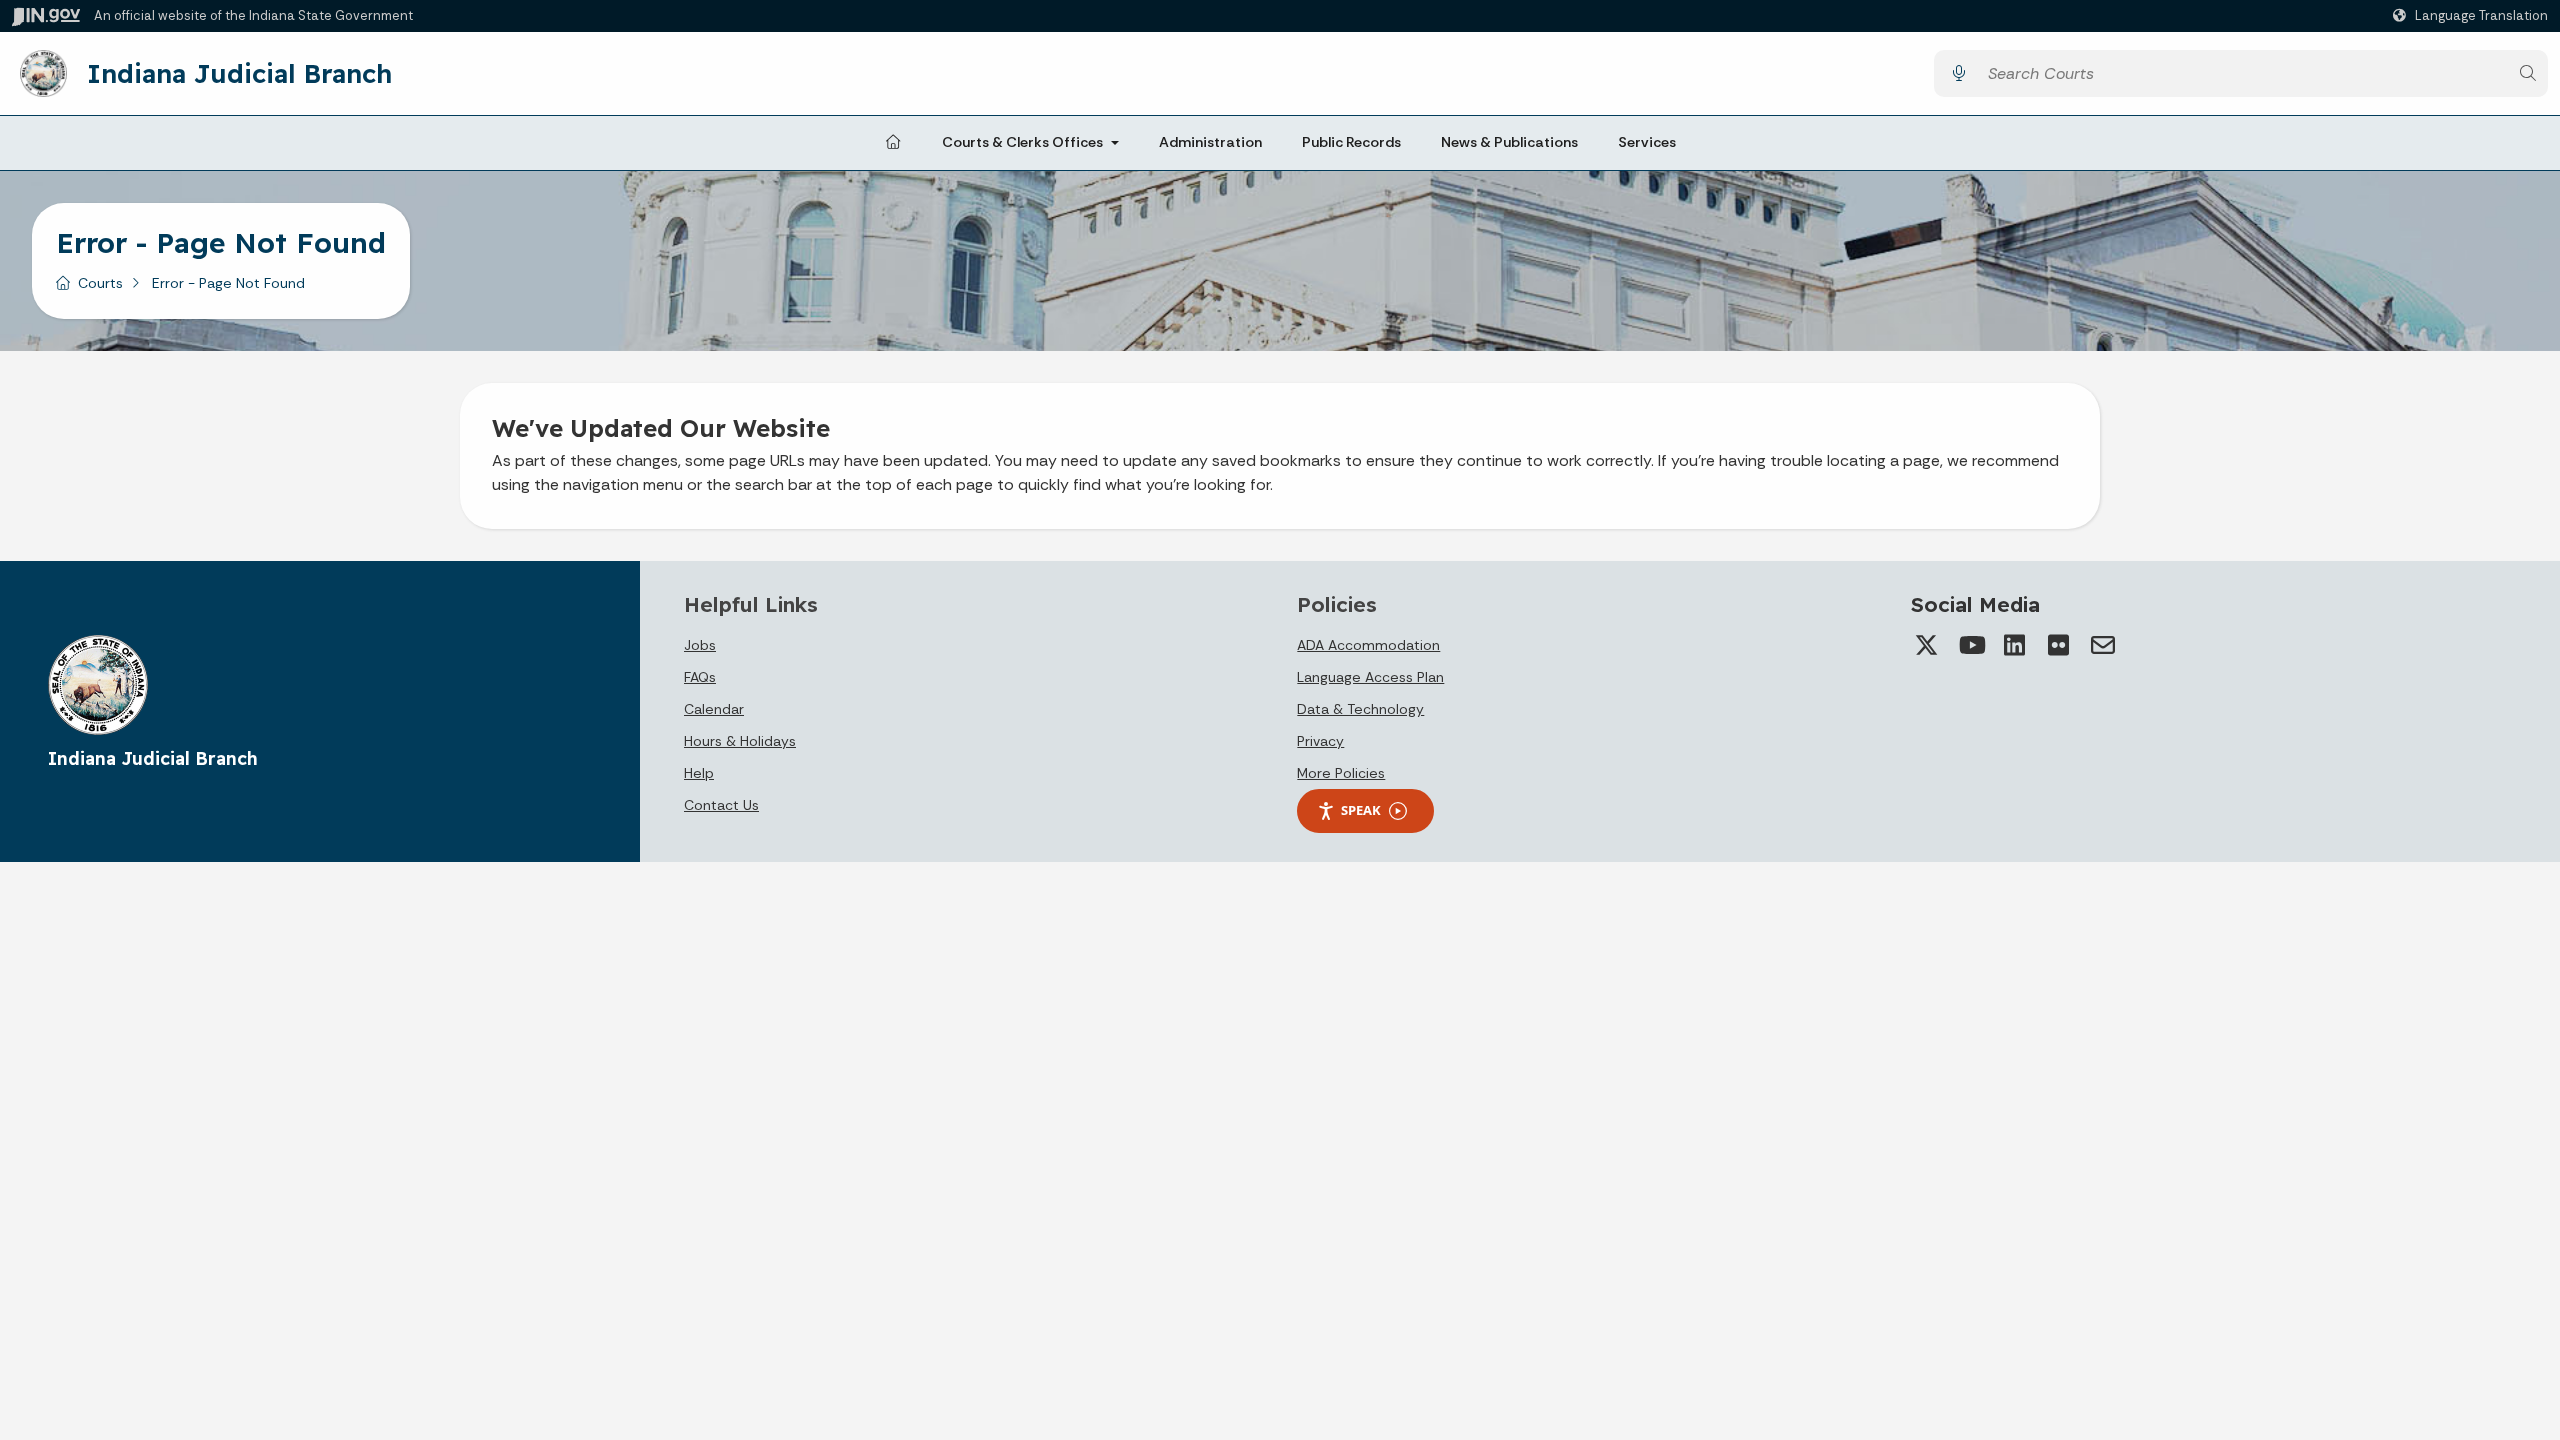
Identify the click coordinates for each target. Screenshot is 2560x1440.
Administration (1210, 142)
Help (699, 773)
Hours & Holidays (740, 741)
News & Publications (1509, 142)
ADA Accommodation (1368, 645)
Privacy (1320, 741)
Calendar (714, 709)
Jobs (700, 645)
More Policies (1341, 773)
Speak (1361, 810)
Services (1647, 142)
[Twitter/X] (1927, 645)
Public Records (1351, 142)
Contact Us (721, 805)
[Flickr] (2059, 645)
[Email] (2103, 645)
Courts (100, 283)
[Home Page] (893, 143)
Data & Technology (1360, 709)
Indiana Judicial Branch (239, 73)
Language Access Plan (1370, 677)
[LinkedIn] (2015, 645)
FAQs (700, 677)
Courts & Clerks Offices (1022, 142)
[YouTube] (1971, 645)
